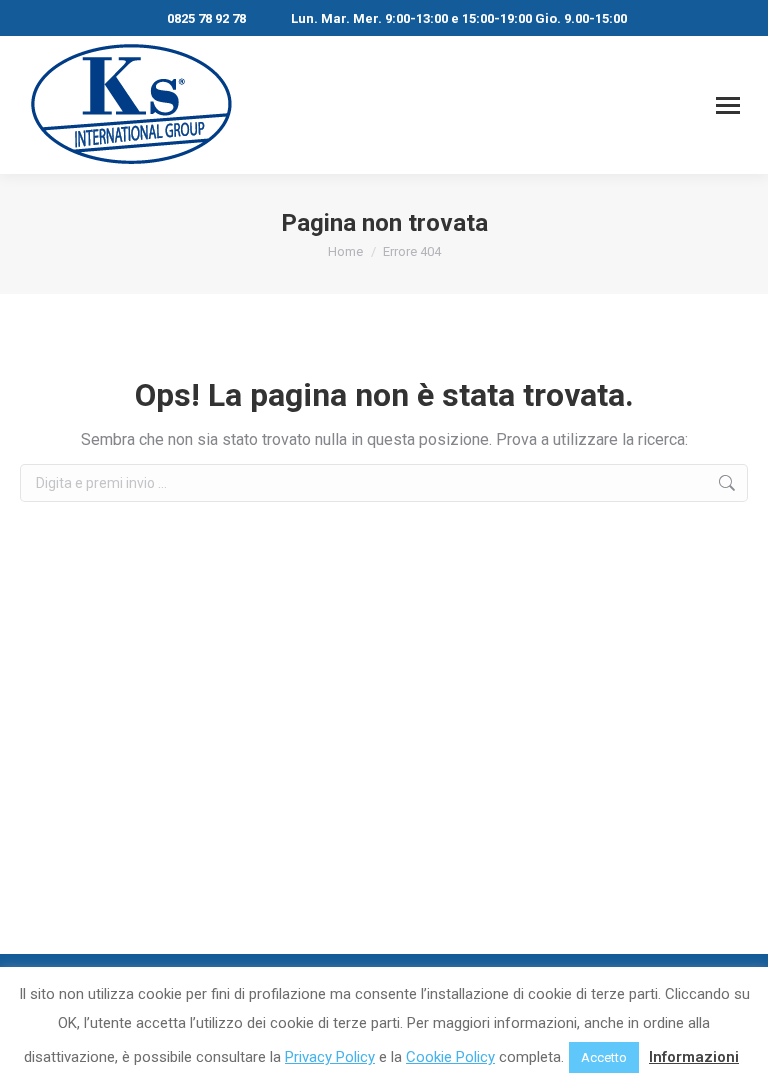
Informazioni (694, 1057)
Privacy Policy (330, 1057)
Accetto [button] (604, 1057)
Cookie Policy (450, 1057)
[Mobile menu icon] (728, 105)
